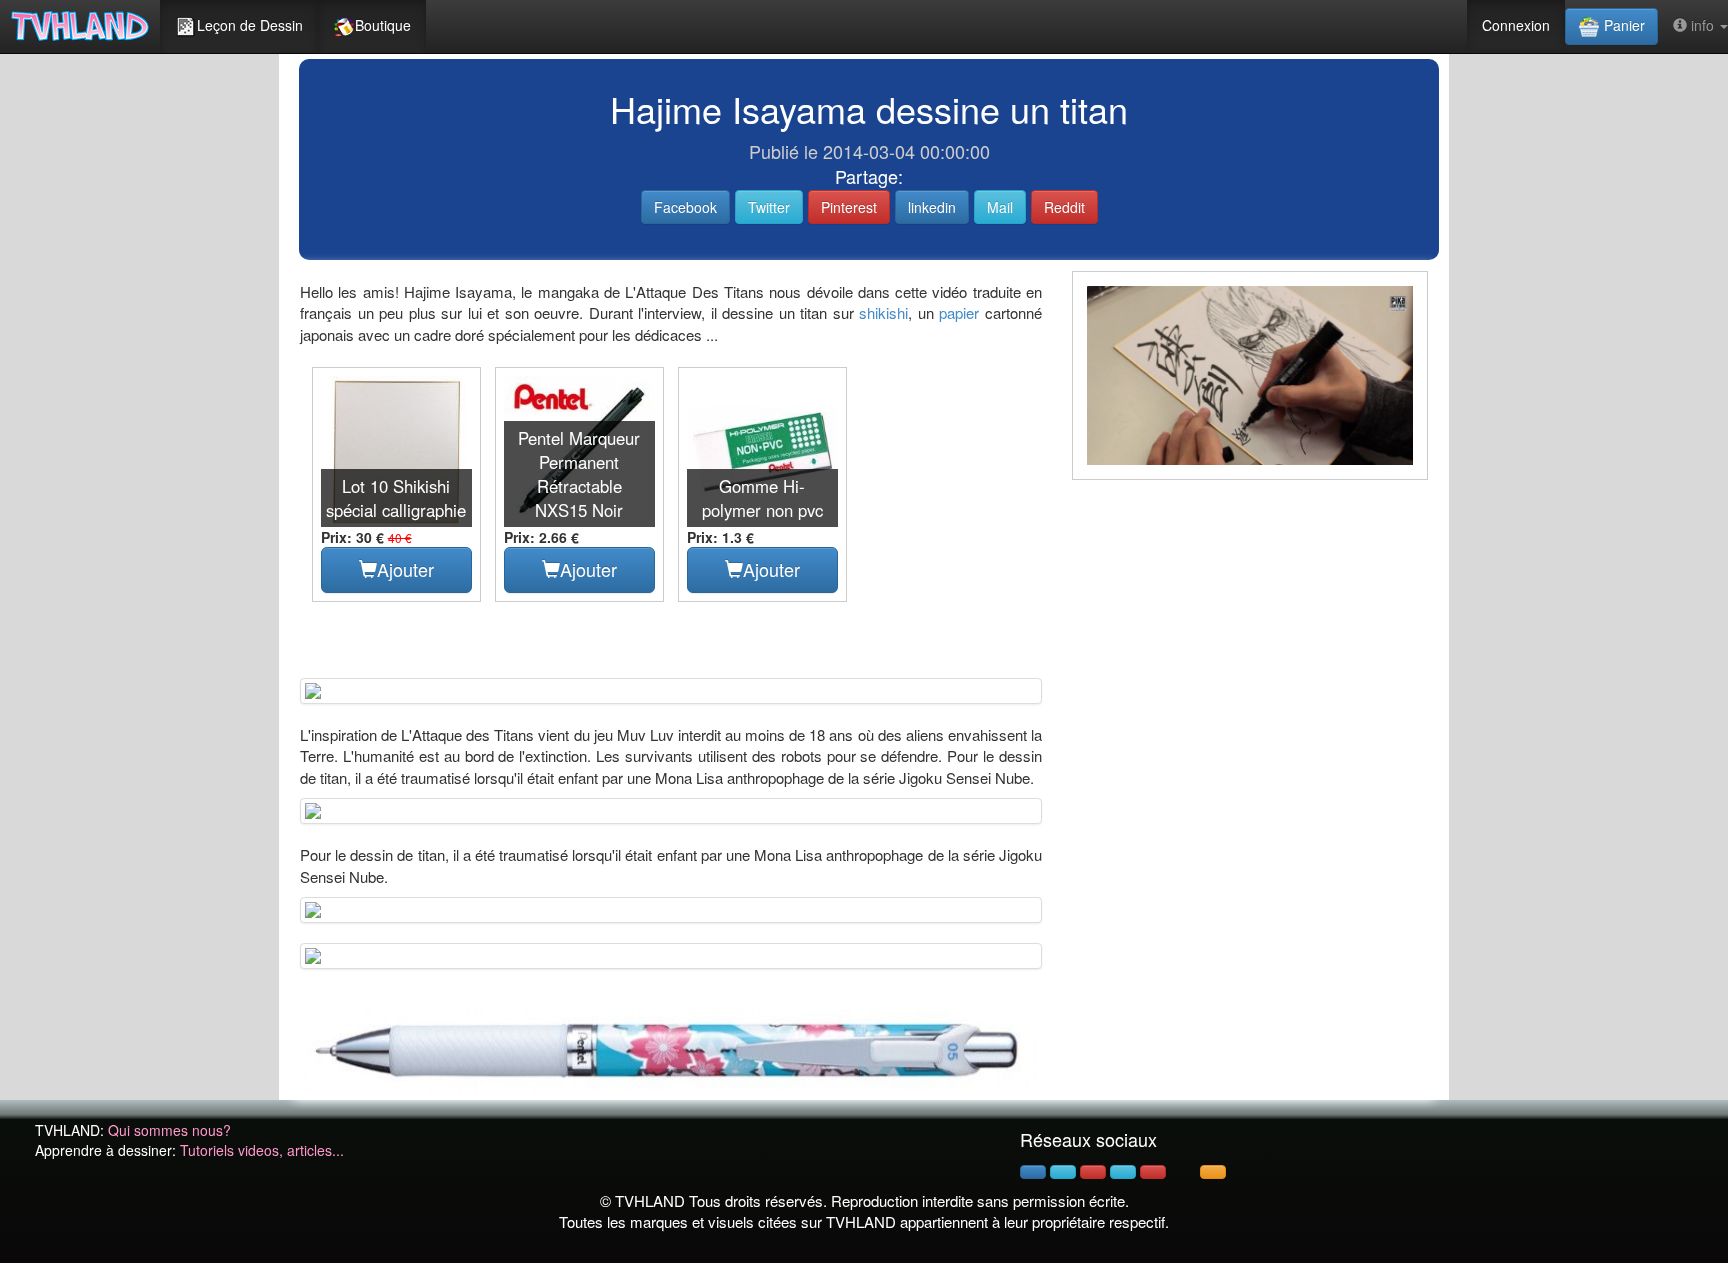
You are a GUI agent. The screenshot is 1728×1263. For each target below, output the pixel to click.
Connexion (1516, 25)
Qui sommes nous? (169, 1130)
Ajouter (405, 569)
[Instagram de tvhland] (1123, 1172)
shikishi (883, 312)
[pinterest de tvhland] (1093, 1172)
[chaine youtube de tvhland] (1153, 1172)
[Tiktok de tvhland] (1183, 1172)
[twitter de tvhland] (1063, 1172)
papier (959, 312)
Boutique (383, 25)
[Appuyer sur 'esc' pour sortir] (1250, 376)
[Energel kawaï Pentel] (671, 1049)
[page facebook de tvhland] (1033, 1172)
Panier (1622, 25)
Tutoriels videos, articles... (262, 1150)
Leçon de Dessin (250, 25)
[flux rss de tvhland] (1213, 1172)
